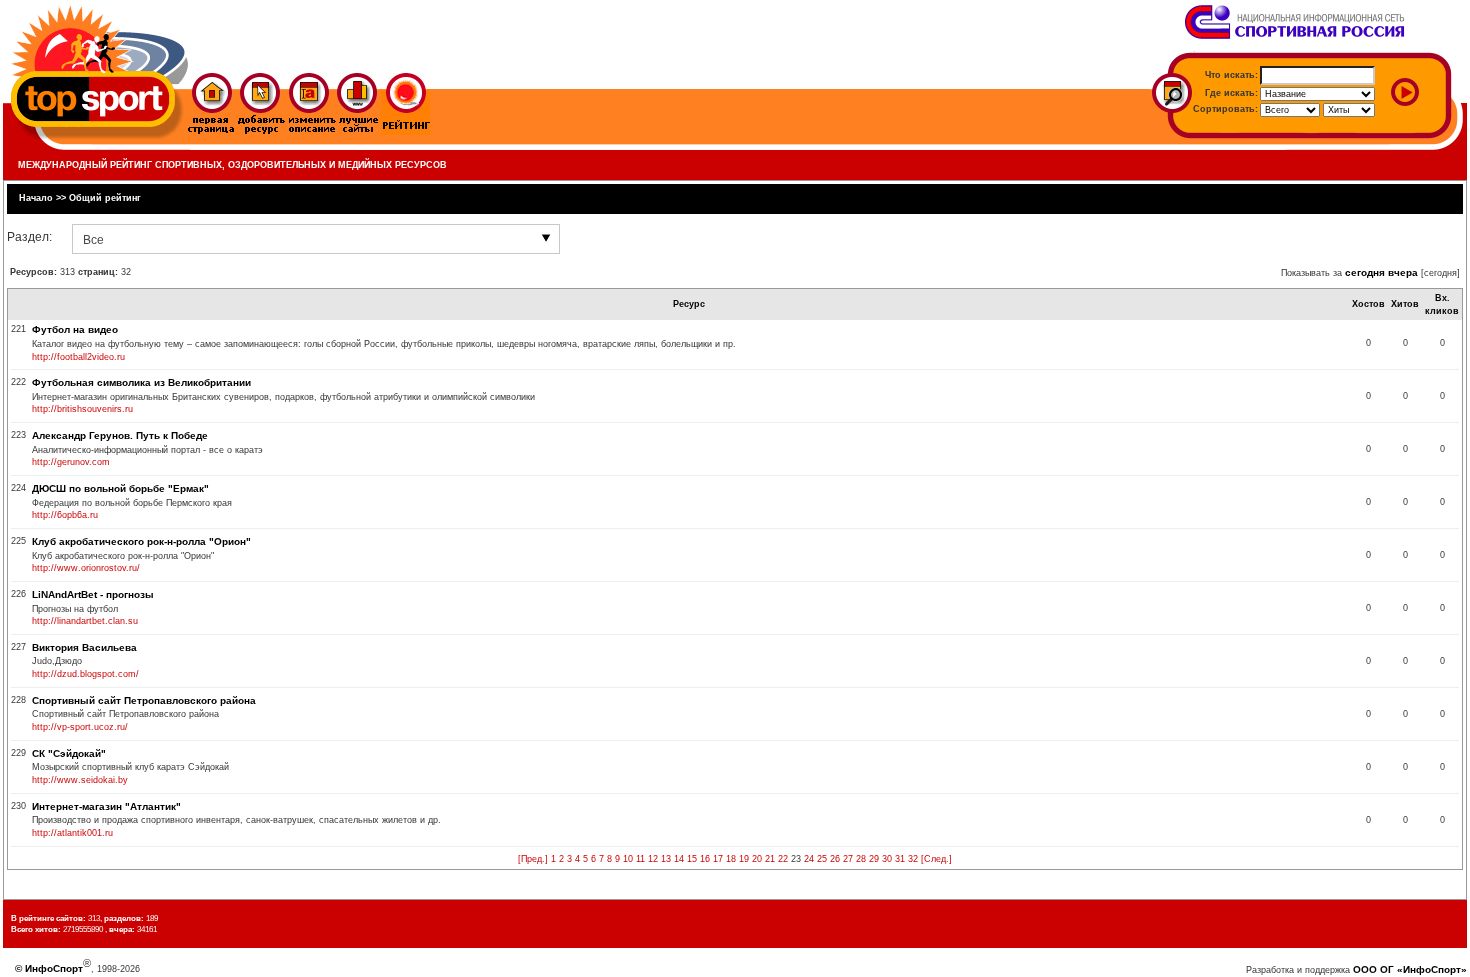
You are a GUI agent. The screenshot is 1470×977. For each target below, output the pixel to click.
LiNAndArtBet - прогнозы (93, 594)
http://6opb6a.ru (65, 515)
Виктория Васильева (84, 647)
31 (900, 859)
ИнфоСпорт (54, 968)
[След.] (936, 859)
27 (848, 859)
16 (705, 859)
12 (653, 859)
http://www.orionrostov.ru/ (86, 568)
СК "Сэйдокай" (69, 753)
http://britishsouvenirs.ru (82, 409)
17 (718, 859)
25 (822, 859)
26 (835, 859)
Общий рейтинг (105, 198)
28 (861, 859)
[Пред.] (533, 859)
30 (887, 859)
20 (757, 859)
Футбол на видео (75, 329)
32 (913, 859)
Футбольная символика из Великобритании (141, 382)
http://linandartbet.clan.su (85, 621)
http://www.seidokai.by (80, 780)
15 (692, 859)
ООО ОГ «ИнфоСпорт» (1410, 969)
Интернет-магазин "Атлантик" (106, 806)
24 (809, 859)
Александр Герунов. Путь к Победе (120, 435)
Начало (36, 198)
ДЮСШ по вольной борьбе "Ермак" (120, 488)
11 (640, 859)
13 (666, 859)
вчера (1403, 272)
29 (874, 859)
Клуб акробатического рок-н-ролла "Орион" (141, 541)
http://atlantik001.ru (72, 833)
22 (783, 859)
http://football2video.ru (78, 357)
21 (770, 859)
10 (628, 859)
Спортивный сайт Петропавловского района (144, 700)
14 (679, 859)
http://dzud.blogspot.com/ (85, 674)
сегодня (1365, 272)
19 (744, 859)
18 (731, 859)
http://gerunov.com (71, 462)
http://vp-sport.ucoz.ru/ (80, 727)
